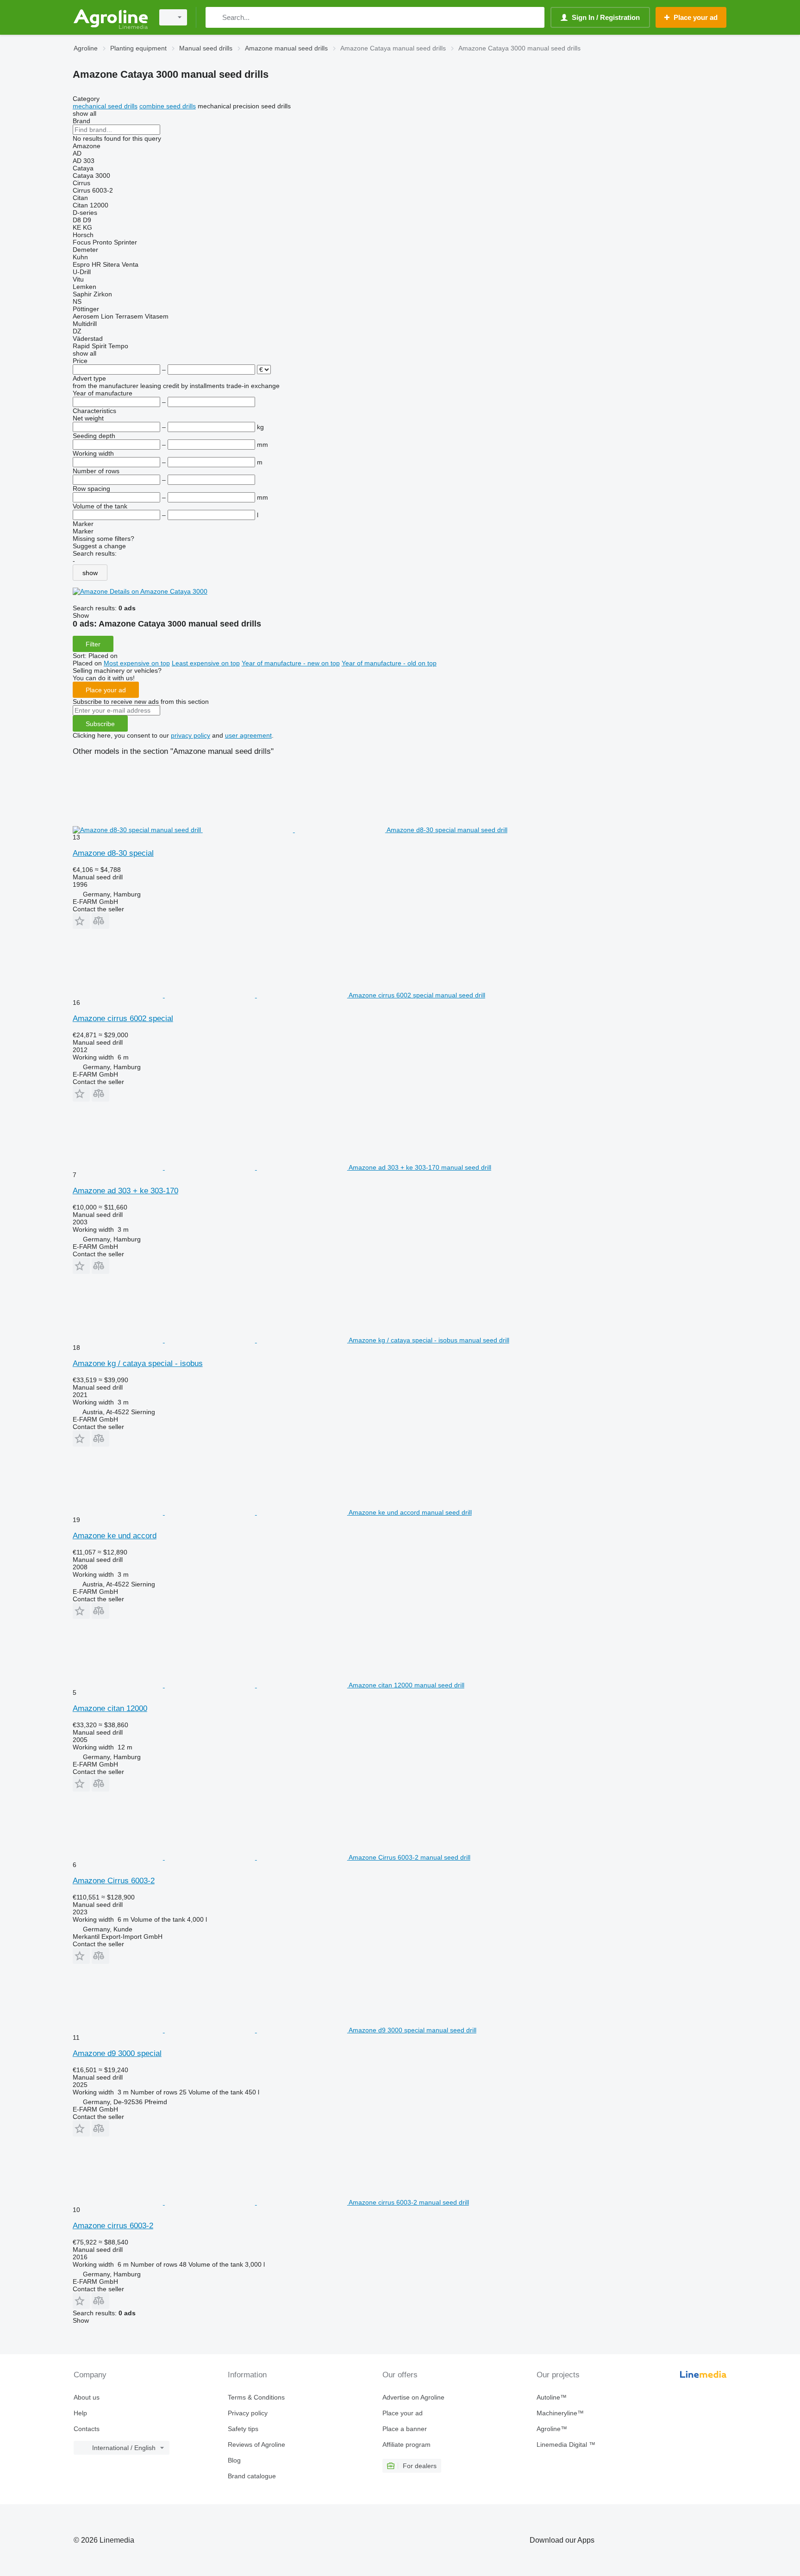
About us (87, 2397)
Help (80, 2413)
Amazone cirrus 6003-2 (113, 2226)
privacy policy (191, 735)
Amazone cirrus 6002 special (123, 1018)
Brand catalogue (252, 2476)
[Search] (215, 17)
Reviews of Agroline (256, 2444)
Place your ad (106, 690)
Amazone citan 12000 (110, 1708)
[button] (81, 921)
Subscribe (100, 724)
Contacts (87, 2429)
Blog (234, 2460)
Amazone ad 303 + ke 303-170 (125, 1191)
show (90, 573)
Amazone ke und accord (115, 1536)
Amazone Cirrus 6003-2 (114, 1881)
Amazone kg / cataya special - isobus (138, 1363)
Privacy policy (248, 2413)
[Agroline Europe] (111, 17)
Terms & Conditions (256, 2397)
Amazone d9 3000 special (117, 2053)
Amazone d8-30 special (113, 853)
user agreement (248, 735)
